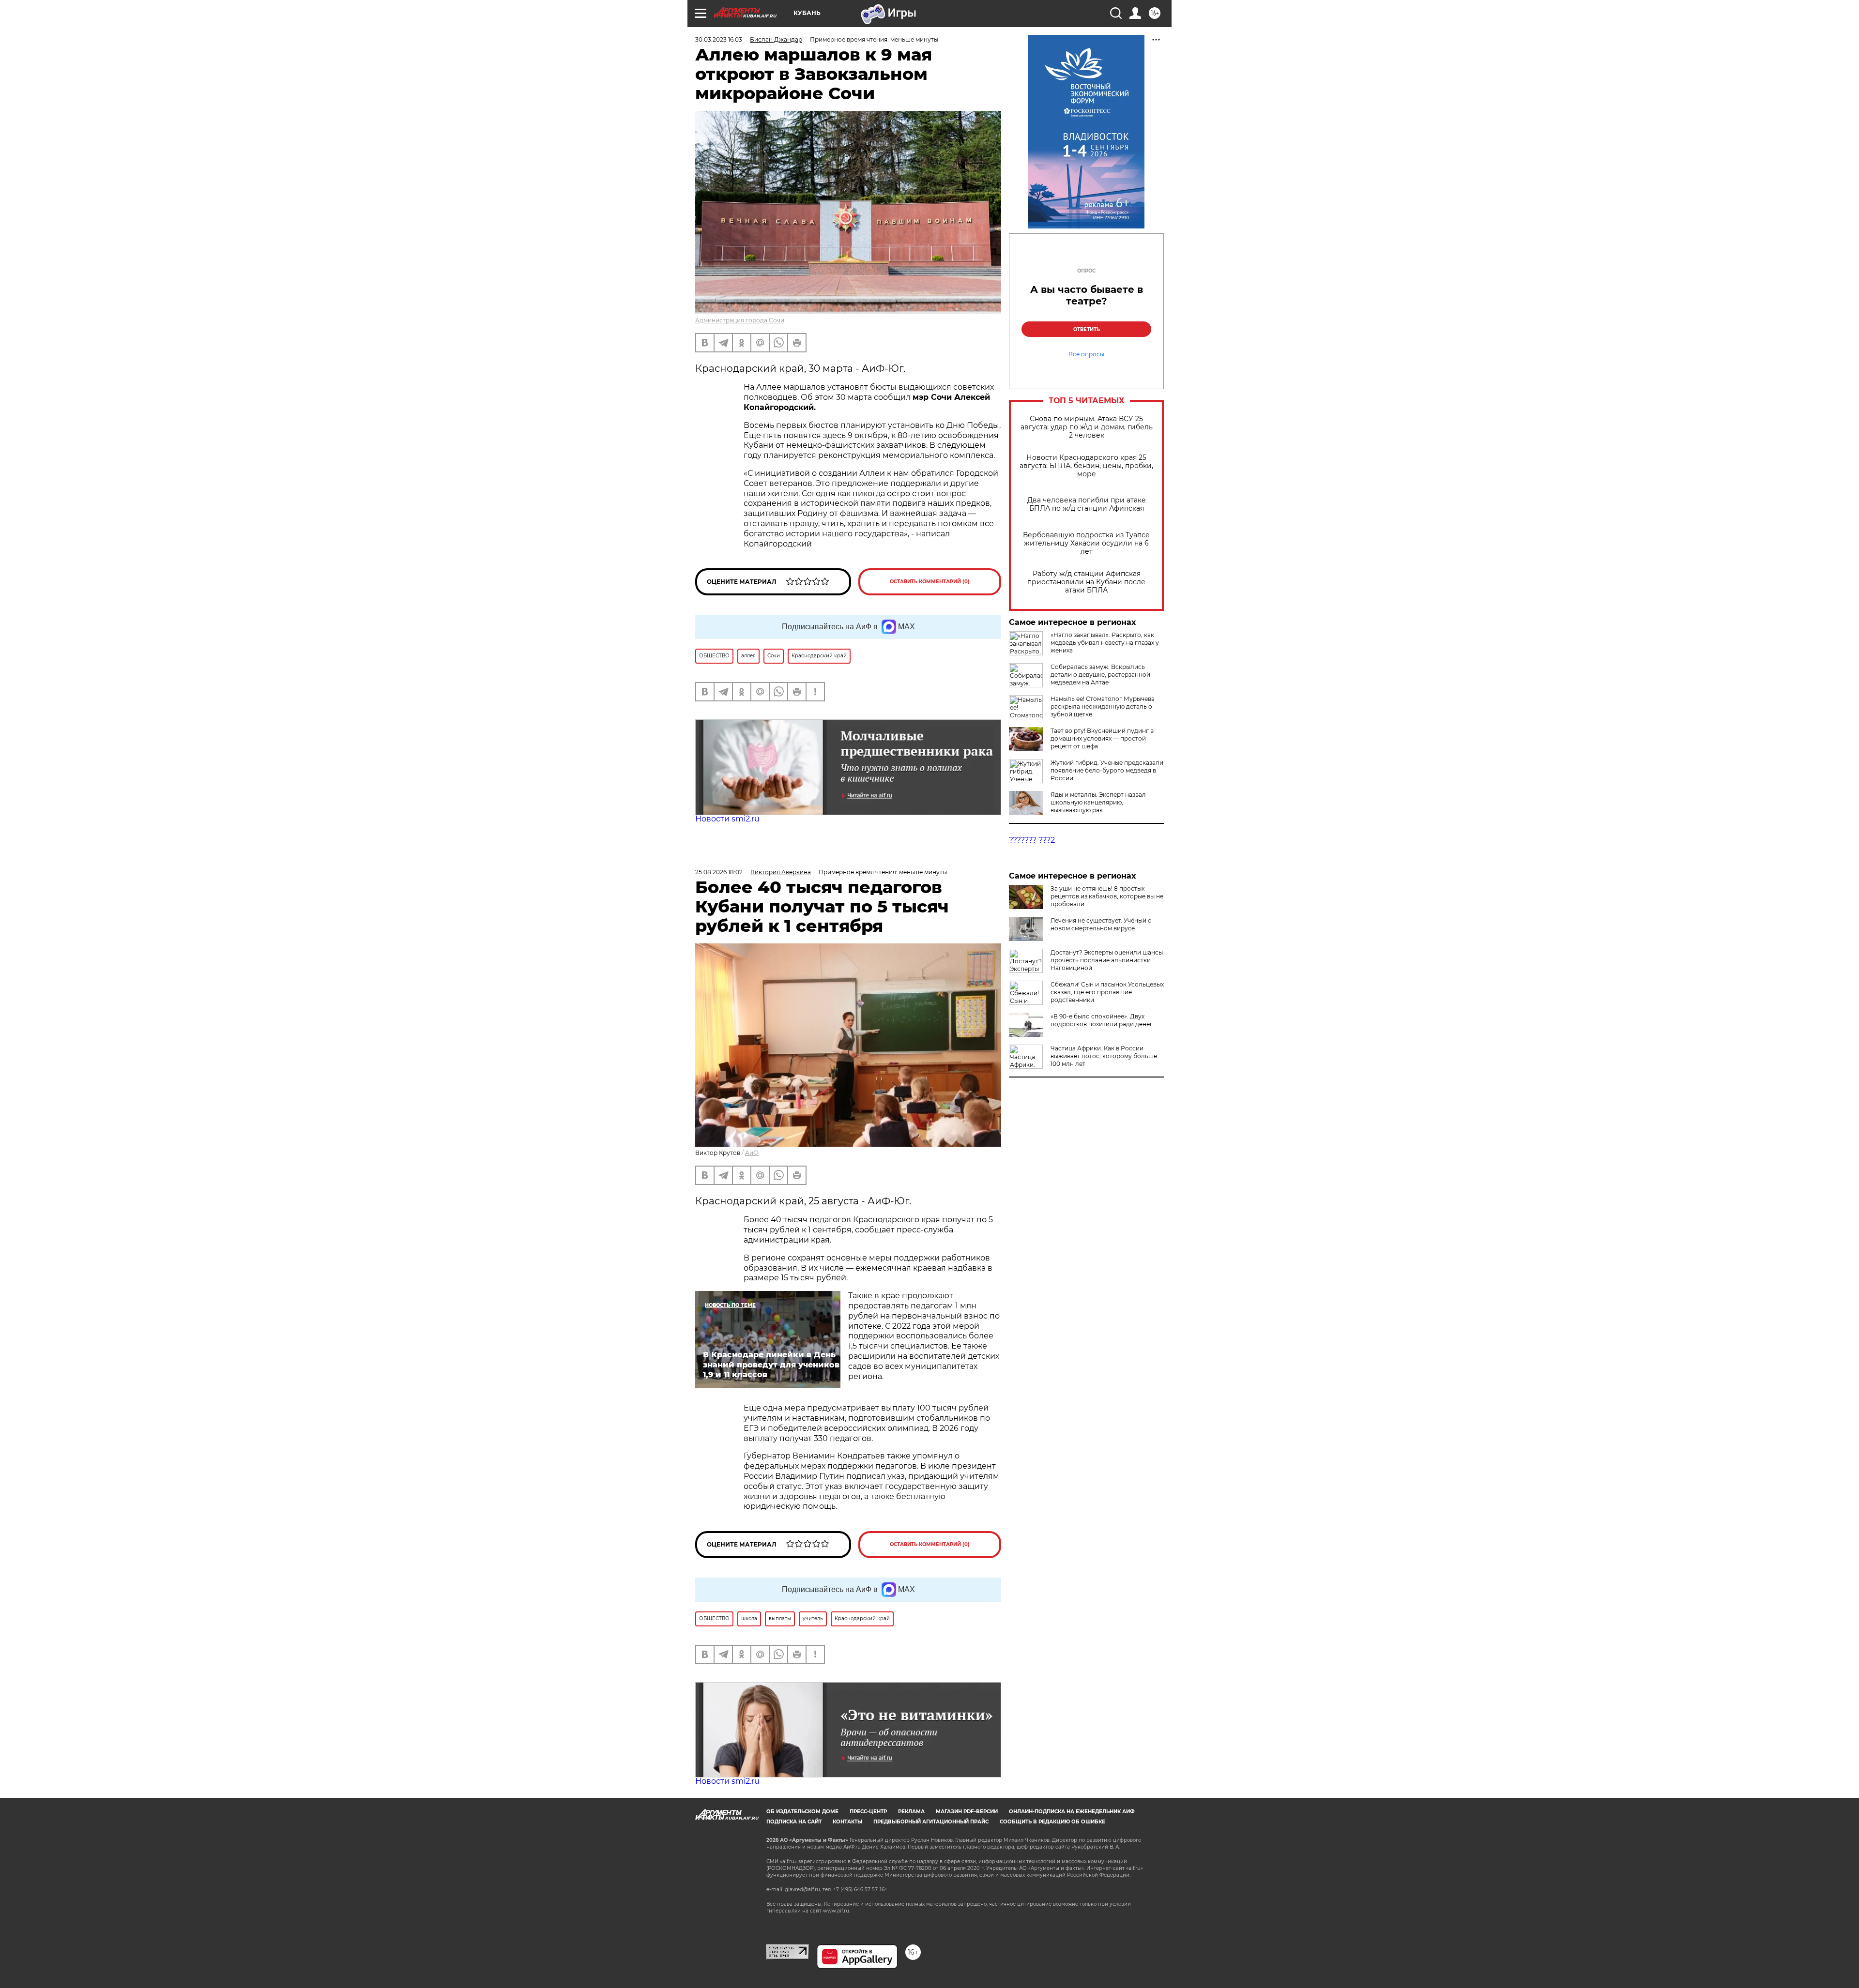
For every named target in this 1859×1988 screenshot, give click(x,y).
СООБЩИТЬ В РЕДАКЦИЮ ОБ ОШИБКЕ (1052, 1822)
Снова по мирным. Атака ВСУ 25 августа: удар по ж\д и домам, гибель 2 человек (1087, 427)
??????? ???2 (1032, 840)
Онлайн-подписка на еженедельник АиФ (1072, 1812)
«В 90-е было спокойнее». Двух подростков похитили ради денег (1102, 1020)
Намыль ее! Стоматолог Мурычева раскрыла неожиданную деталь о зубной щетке (1103, 706)
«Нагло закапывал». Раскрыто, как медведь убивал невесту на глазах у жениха (1105, 643)
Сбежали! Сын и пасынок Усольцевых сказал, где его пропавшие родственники (1107, 992)
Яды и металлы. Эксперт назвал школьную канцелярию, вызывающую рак (1098, 802)
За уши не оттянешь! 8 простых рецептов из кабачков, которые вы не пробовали (1107, 896)
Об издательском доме (802, 1812)
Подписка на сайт (794, 1822)
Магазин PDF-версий (967, 1812)
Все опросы (1086, 354)
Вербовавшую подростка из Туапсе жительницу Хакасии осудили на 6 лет (1086, 543)
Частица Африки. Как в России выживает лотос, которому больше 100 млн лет (1104, 1056)
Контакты (847, 1822)
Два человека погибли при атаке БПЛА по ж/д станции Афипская (1087, 504)
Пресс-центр (868, 1812)
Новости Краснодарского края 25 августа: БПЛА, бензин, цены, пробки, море (1086, 466)
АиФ (752, 1153)
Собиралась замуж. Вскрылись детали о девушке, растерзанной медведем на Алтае (1100, 675)
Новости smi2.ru (727, 819)
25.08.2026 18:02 (719, 872)
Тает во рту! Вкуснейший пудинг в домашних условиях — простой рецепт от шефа (1102, 738)
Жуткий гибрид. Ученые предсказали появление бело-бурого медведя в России (1107, 770)
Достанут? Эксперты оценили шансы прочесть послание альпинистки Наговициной (1107, 960)
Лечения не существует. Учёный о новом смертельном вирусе (1101, 924)
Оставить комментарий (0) (930, 582)
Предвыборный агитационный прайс (931, 1822)
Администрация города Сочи (740, 320)
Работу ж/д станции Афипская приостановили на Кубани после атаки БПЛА (1086, 582)
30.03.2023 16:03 (719, 39)
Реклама (911, 1812)
